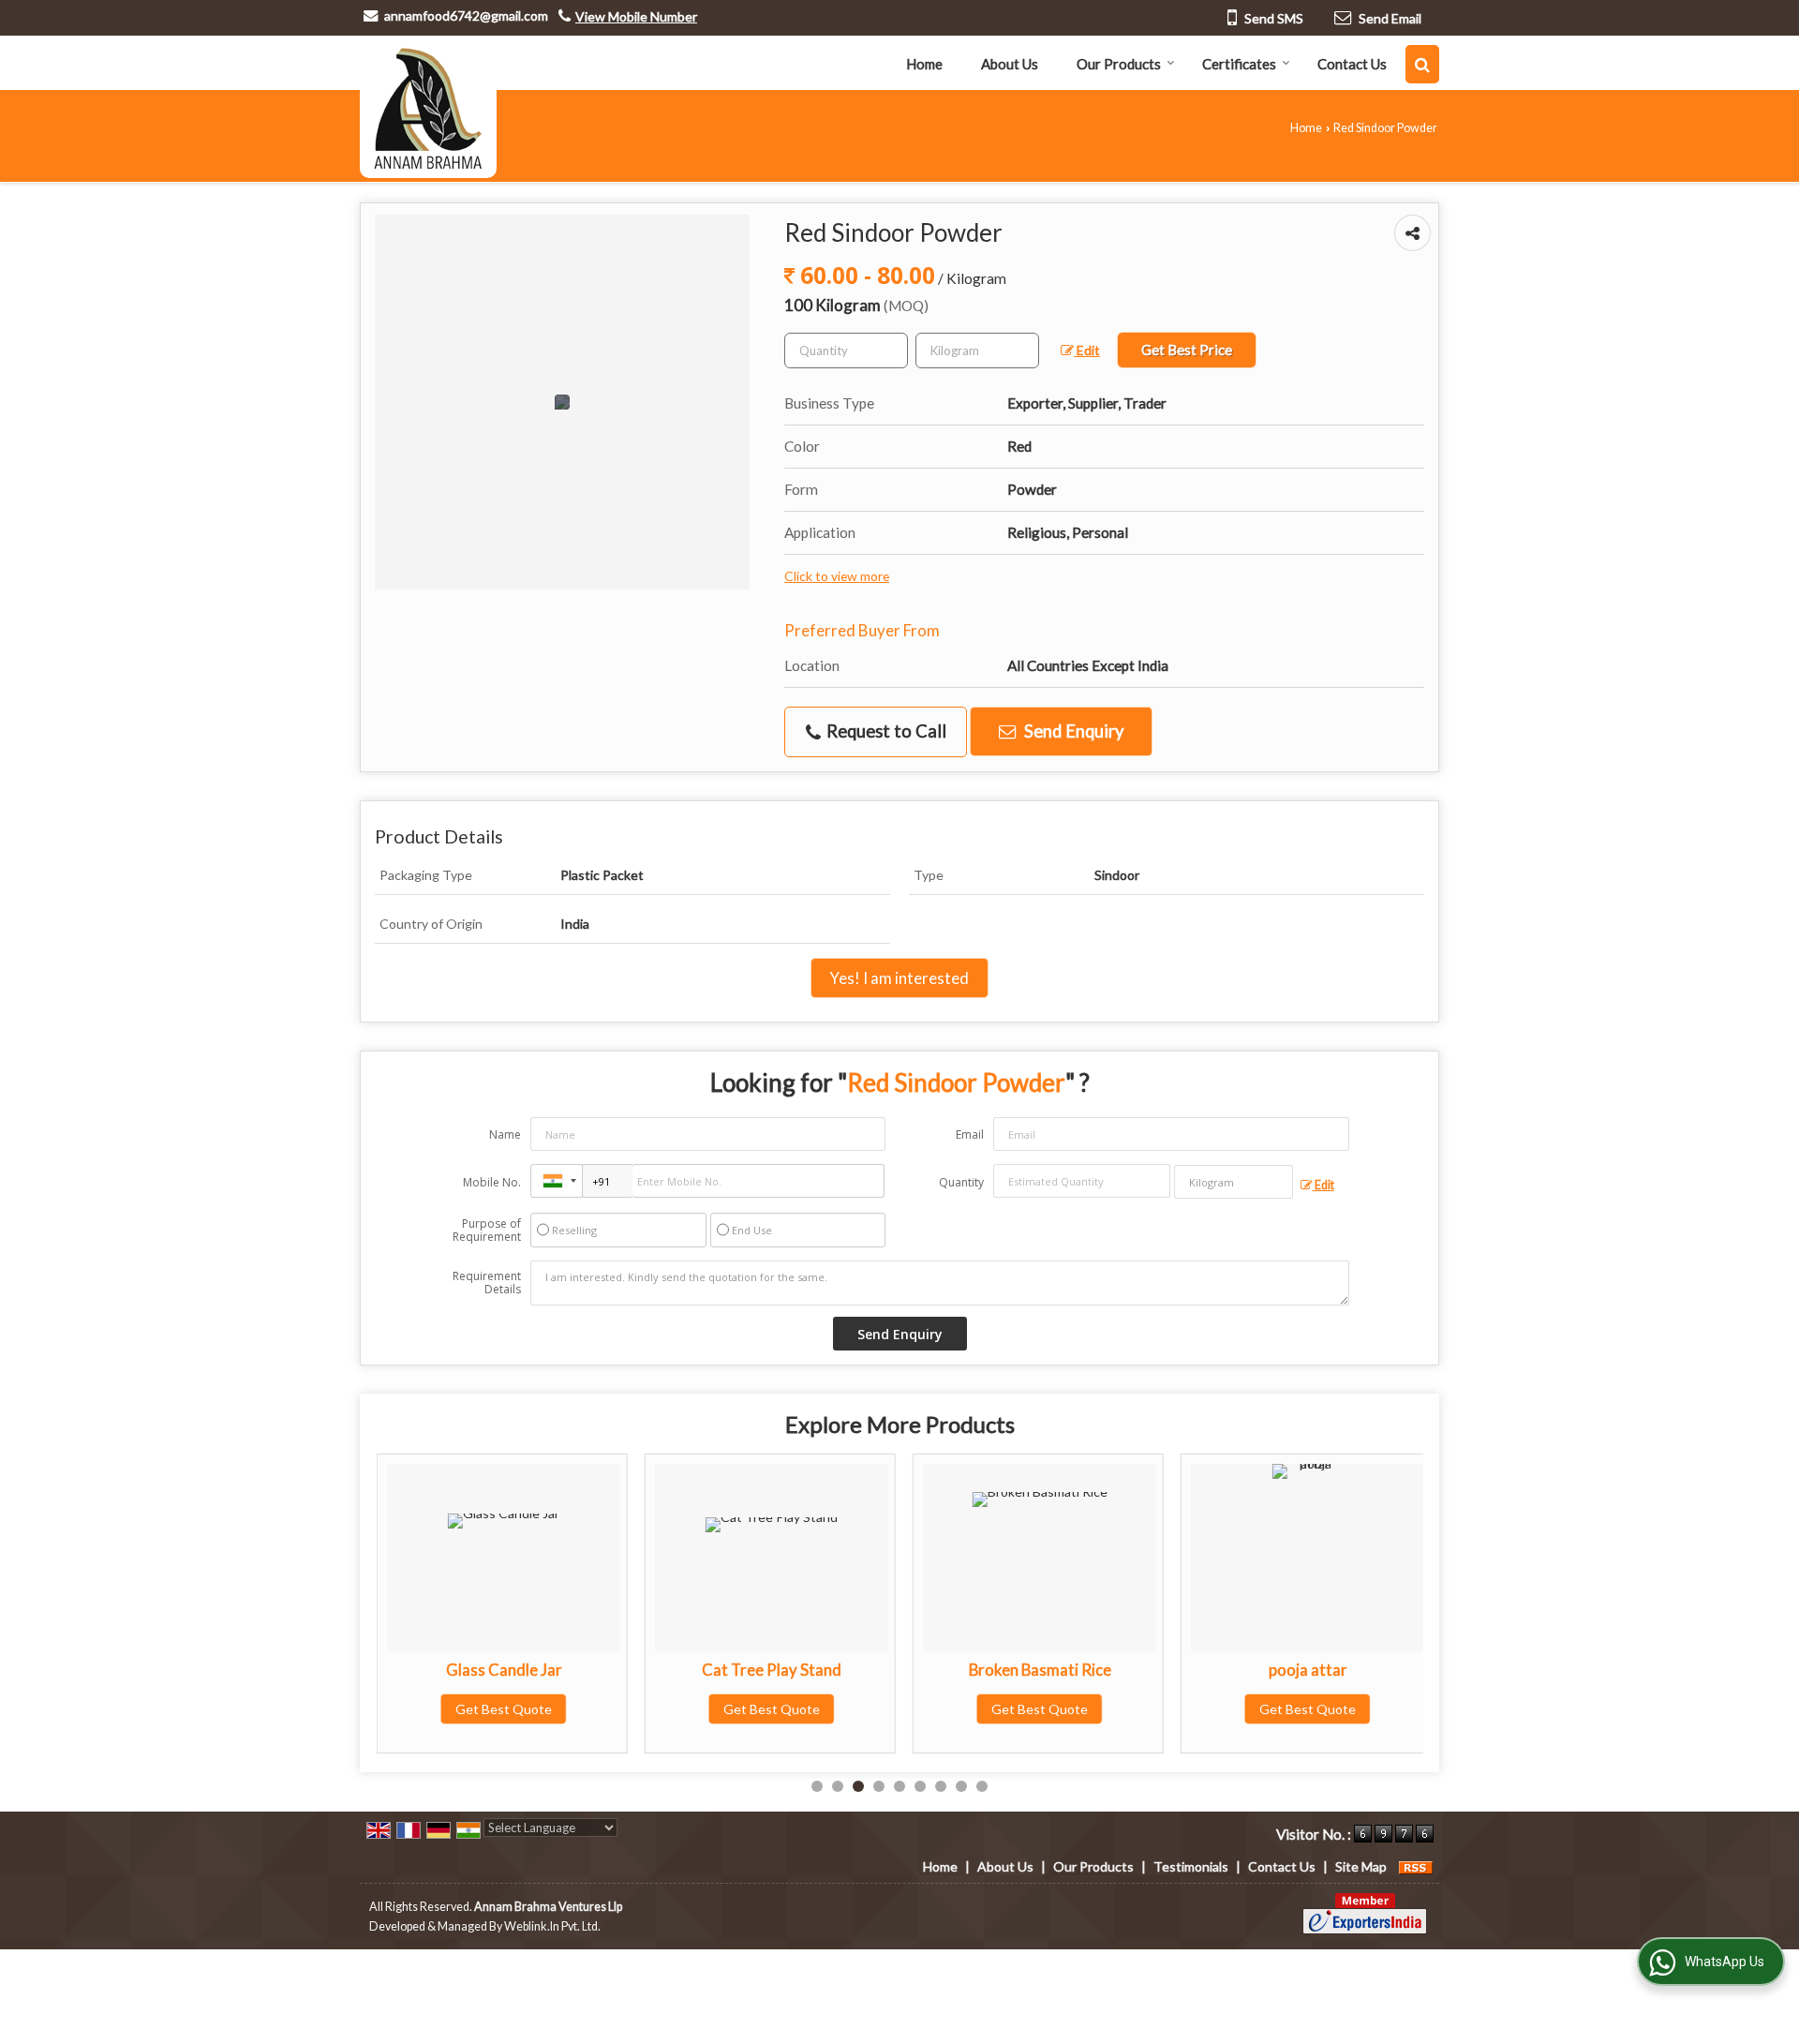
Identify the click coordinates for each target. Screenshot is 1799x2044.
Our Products (1119, 64)
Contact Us (1352, 64)
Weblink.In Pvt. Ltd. (552, 1926)
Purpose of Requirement (487, 1231)
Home (924, 64)
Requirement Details (487, 1283)
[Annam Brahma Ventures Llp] (428, 107)
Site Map (1361, 1866)
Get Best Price (1187, 350)
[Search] (1422, 64)
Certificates (1239, 64)
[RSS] (1416, 1866)
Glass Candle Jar (504, 1670)
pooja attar (1308, 1670)
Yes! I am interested (899, 978)
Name (505, 1134)
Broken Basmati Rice (1040, 1670)
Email (970, 1134)
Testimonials (1191, 1866)
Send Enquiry (1072, 731)
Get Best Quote (504, 1709)
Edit (1087, 350)
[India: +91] (557, 1181)
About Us (1010, 64)
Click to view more (837, 576)
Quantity (961, 1182)
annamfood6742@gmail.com (466, 15)
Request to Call (885, 731)
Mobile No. (492, 1182)
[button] (636, 16)
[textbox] (977, 351)
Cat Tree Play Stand (772, 1670)
